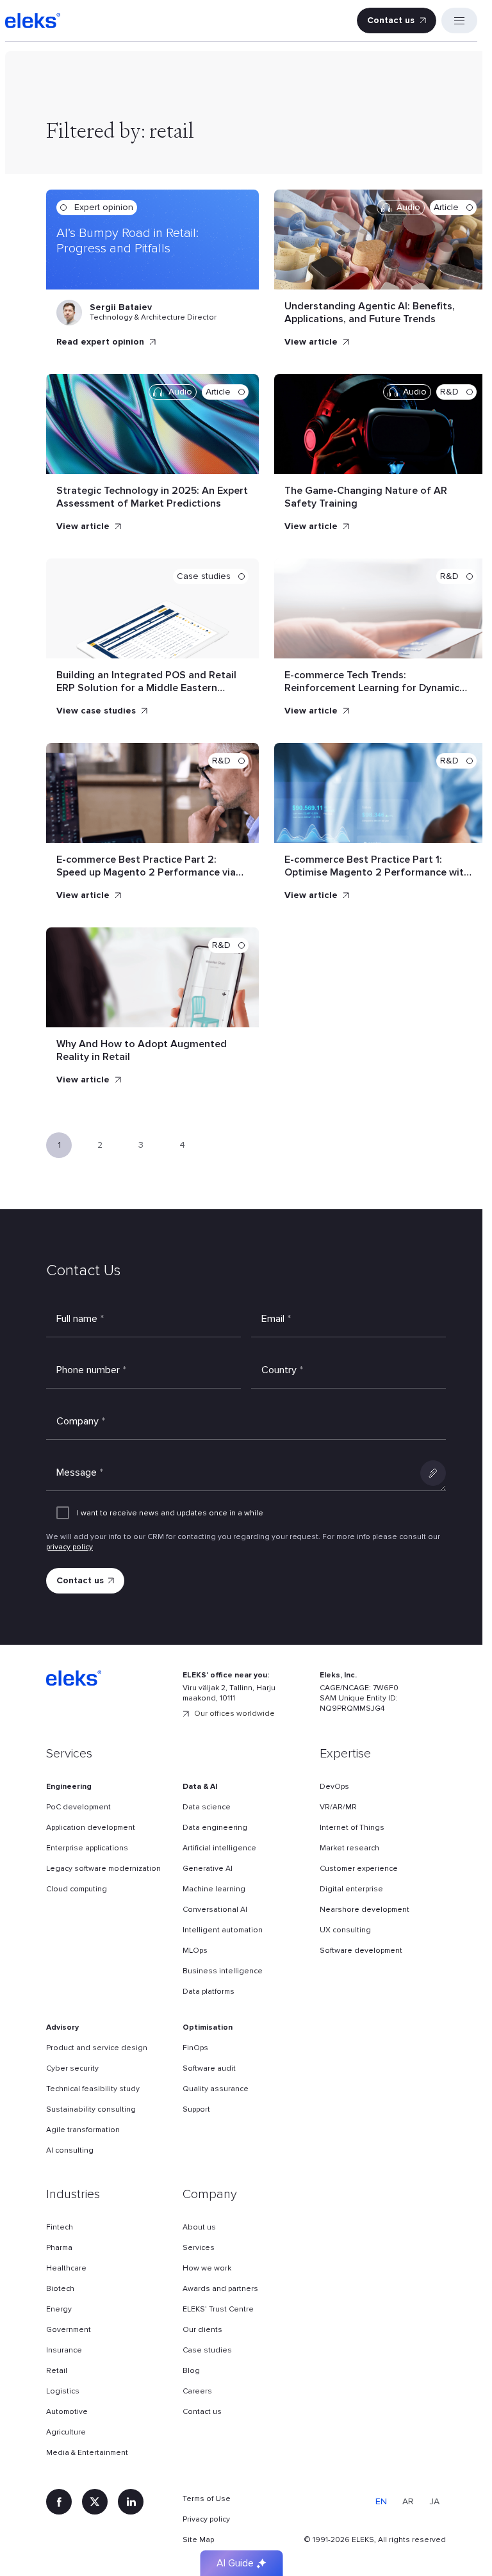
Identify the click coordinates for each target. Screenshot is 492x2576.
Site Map (198, 2540)
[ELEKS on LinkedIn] (131, 2502)
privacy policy (70, 1547)
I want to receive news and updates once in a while (170, 1513)
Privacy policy (206, 2519)
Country (282, 1370)
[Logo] (33, 20)
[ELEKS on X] (95, 2502)
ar (408, 2501)
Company (81, 1421)
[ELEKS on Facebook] (59, 2502)
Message (80, 1472)
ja (434, 2501)
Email (276, 1319)
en (381, 2501)
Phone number (91, 1370)
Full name (80, 1319)
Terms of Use (207, 2499)
